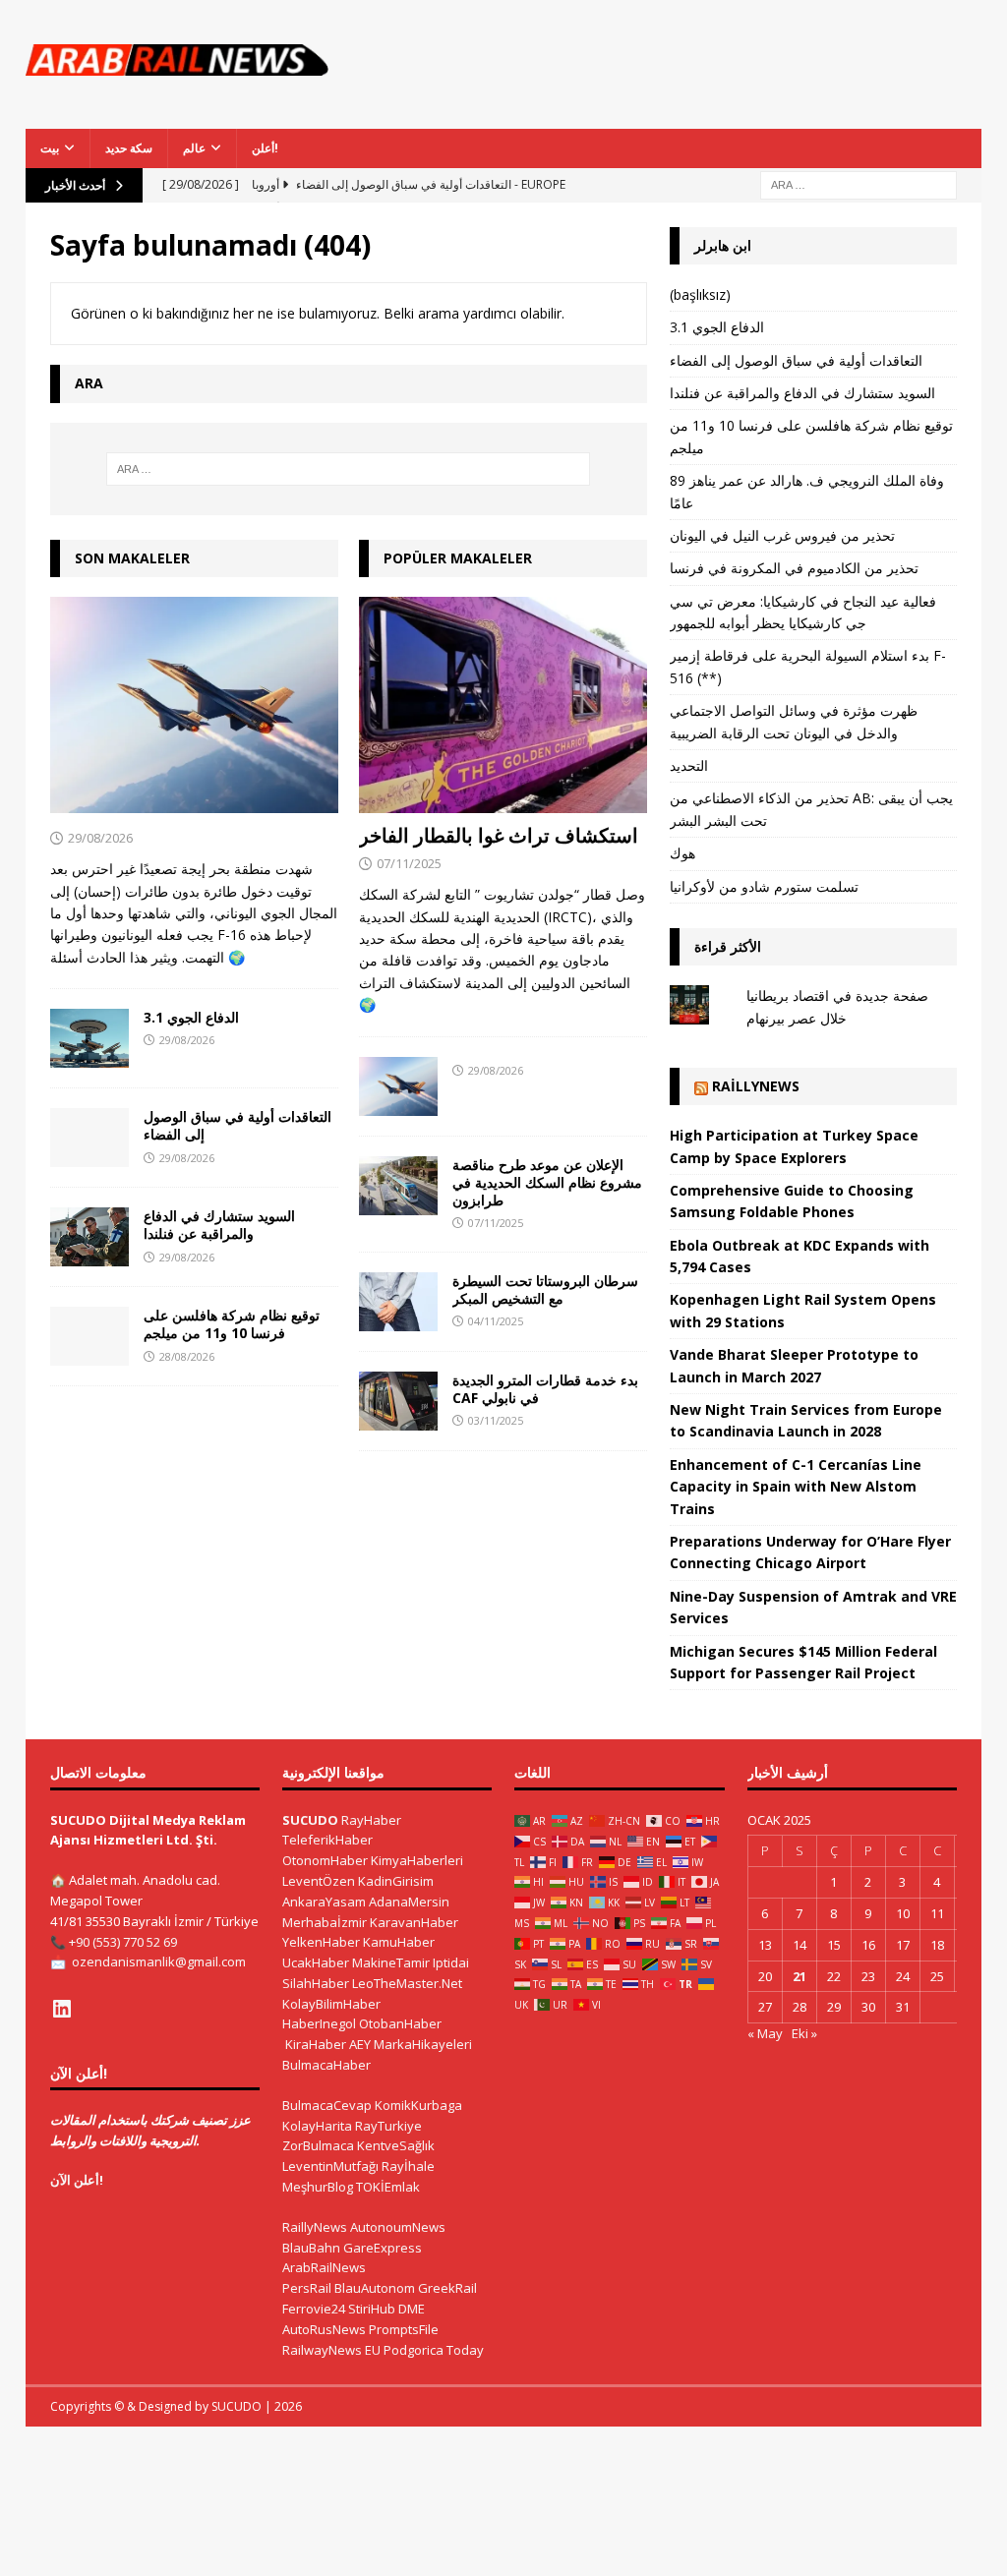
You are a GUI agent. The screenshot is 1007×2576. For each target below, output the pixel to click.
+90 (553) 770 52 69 (123, 1942)
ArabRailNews (324, 2267)
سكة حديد (129, 148)
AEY (360, 2044)
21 (800, 1976)
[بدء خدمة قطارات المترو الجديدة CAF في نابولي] (398, 1401)
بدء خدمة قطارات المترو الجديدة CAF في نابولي (545, 1389)
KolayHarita (317, 2126)
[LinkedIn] (62, 2009)
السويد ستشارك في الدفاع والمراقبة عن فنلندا (219, 1225)
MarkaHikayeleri (423, 2044)
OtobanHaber (400, 2023)
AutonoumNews (398, 2227)
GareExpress (383, 2248)
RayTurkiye (388, 2126)
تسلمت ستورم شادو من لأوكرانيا (764, 886)
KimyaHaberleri (417, 1860)
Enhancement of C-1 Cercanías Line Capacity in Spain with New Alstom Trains (796, 1487)
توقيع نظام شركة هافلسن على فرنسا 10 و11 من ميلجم (232, 1324)
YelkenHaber (321, 1942)
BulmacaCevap (327, 2105)
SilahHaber (316, 1983)
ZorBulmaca (318, 2145)
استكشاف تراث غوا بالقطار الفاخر (499, 835)
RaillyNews (756, 1086)
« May (765, 2033)
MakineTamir (391, 1962)
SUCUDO (310, 1820)
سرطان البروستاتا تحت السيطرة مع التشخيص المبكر (545, 1289)
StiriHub (372, 2309)
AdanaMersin (409, 1902)
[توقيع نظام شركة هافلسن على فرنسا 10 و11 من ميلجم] (89, 1336)
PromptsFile (404, 2329)
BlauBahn (311, 2248)
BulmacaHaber (326, 2065)
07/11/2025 (409, 863)
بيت (50, 148)
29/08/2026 (100, 838)
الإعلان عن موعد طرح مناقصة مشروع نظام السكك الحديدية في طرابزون (547, 1182)
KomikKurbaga (418, 2105)
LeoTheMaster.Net (407, 1983)
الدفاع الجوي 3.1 (191, 1017)
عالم (194, 148)
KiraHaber (317, 2044)
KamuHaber (399, 1942)
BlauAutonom (375, 2288)
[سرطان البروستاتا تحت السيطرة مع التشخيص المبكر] (398, 1302)
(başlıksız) (700, 294)
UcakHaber (316, 1962)
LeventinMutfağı (330, 2166)
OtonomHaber (325, 1860)
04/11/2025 (496, 1321)
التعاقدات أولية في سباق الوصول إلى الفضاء (237, 1125)
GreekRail (447, 2288)
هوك (682, 853)
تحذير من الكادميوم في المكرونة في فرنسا (794, 568)
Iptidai (451, 1962)
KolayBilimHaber (331, 2004)
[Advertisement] (686, 74)
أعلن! (265, 148)
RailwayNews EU (331, 2350)
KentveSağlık (396, 2145)
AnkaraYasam (324, 1902)
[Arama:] (859, 183)
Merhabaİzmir (325, 1922)
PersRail (307, 2288)
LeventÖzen (319, 1881)
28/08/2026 (187, 1356)
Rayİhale (408, 2166)
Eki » (804, 2033)
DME (412, 2309)
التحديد (689, 765)
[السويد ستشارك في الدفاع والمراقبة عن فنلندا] (89, 1237)
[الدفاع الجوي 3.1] (89, 1038)
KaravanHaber (414, 1922)
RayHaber (371, 1820)
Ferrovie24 (314, 2309)
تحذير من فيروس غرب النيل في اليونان (782, 535)
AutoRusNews (324, 2329)
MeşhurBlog (318, 2187)
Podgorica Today (434, 2350)
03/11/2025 (496, 1420)
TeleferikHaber (327, 1840)
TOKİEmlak (388, 2187)
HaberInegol (319, 2023)
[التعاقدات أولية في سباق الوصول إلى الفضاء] (89, 1138)
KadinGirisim (396, 1881)
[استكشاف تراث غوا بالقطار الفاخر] (503, 705)
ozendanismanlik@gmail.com (159, 1961)
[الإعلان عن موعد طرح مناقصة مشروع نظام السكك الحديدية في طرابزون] (398, 1186)
